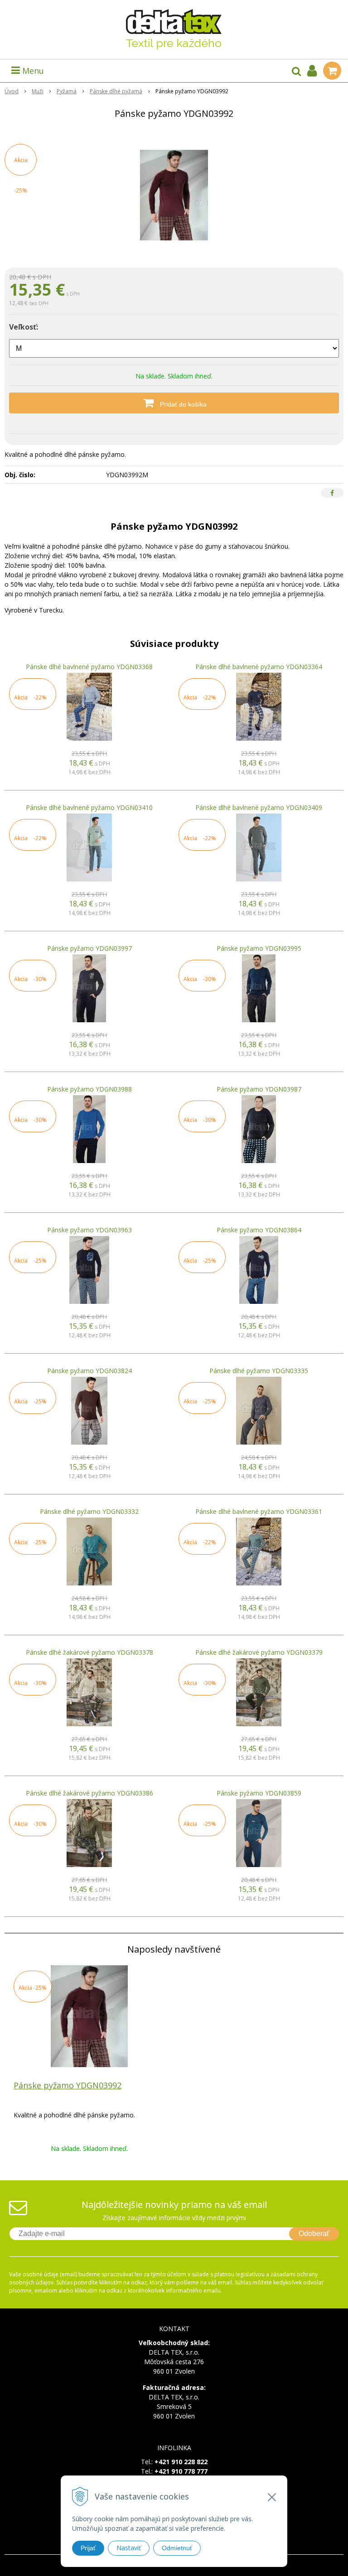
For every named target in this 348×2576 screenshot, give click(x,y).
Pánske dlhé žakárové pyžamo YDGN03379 (259, 1652)
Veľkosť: (24, 327)
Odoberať (314, 2234)
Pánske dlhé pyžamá (116, 91)
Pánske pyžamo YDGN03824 (89, 1371)
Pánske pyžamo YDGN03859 (259, 1793)
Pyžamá (67, 91)
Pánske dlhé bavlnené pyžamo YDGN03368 (89, 667)
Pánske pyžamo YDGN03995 (259, 948)
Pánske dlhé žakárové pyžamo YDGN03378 (89, 1652)
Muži (38, 91)
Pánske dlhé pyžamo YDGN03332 (89, 1511)
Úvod (12, 91)
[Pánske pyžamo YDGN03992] (174, 195)
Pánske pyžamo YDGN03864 (259, 1230)
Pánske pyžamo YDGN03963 (89, 1230)
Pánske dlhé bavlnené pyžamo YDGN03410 (89, 807)
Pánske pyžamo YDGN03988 (89, 1089)
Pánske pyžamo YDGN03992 (68, 2085)
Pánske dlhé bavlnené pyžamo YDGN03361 (259, 1511)
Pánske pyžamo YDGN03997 (89, 948)
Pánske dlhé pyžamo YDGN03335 (259, 1371)
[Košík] (332, 71)
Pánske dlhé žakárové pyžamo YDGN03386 (89, 1793)
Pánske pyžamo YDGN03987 (259, 1089)
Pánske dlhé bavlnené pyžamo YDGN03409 (259, 807)
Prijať (88, 2548)
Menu (32, 71)
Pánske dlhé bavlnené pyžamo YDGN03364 (259, 667)
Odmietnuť (177, 2548)
